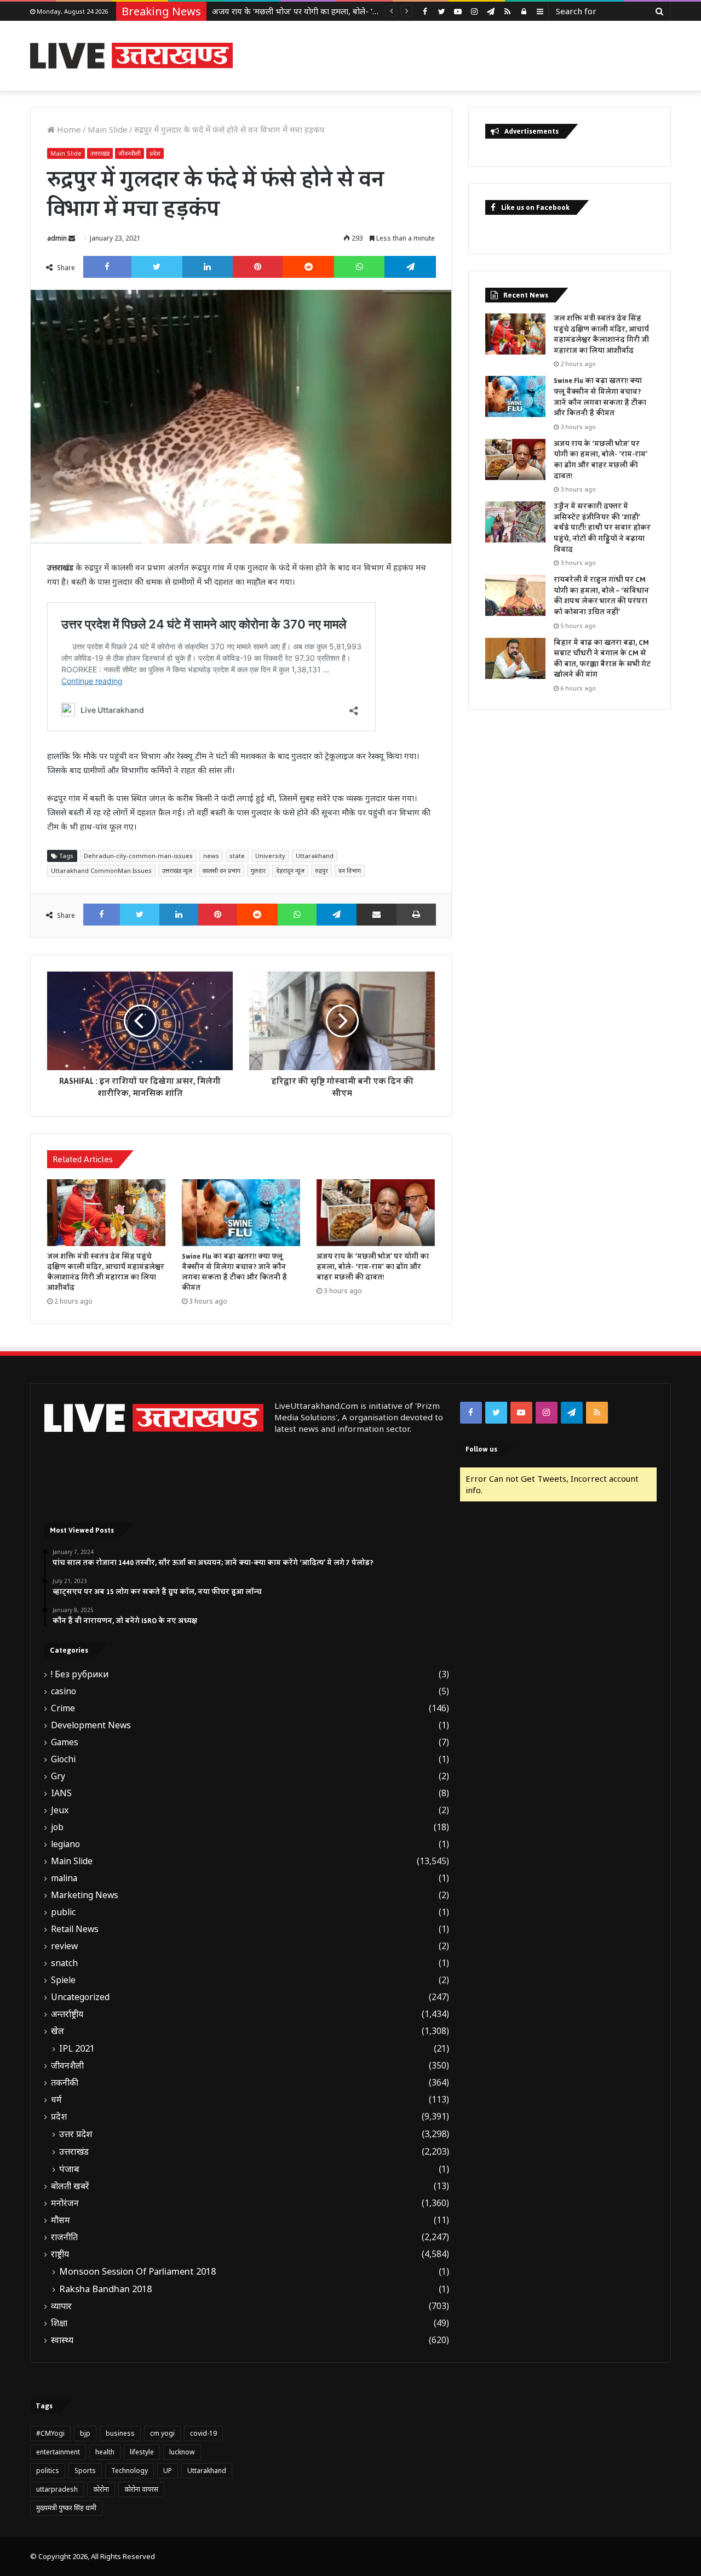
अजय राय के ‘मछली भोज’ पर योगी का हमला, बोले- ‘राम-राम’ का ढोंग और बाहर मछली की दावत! (359, 11)
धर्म (56, 2100)
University (270, 856)
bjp (85, 2433)
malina (64, 1878)
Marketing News (85, 1895)
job (57, 1827)
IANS (61, 1793)
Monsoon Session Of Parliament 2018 (137, 2271)
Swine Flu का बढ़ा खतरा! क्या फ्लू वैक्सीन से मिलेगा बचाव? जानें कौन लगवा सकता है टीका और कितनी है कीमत (234, 1272)
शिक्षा (59, 2323)
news (211, 856)
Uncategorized (80, 1997)
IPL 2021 (77, 2048)
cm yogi (162, 2433)
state (237, 856)
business (120, 2433)
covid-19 (203, 2433)
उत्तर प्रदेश (76, 2134)
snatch (64, 1963)
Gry (58, 1776)
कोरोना (101, 2489)
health (105, 2452)
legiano (65, 1844)
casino (64, 1691)
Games (65, 1742)
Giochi (63, 1759)
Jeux (60, 1810)
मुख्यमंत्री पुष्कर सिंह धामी (66, 2508)
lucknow (182, 2452)
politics (48, 2471)
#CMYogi (50, 2433)
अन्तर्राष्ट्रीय (67, 2014)
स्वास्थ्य (62, 2340)
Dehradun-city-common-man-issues (138, 856)
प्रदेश (155, 153)
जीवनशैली (130, 153)
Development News (91, 1725)
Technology (130, 2471)
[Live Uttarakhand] (131, 56)
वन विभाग (350, 870)
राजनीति (64, 2237)
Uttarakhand (315, 856)
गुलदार (258, 870)
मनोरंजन (65, 2203)
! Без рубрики (80, 1674)
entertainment (58, 2452)
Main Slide (108, 129)
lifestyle (142, 2452)
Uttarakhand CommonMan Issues (101, 870)
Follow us (481, 1449)
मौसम (61, 2220)
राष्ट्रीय (60, 2254)
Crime (63, 1708)
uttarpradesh (57, 2489)
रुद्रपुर (321, 870)
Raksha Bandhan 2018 (105, 2289)
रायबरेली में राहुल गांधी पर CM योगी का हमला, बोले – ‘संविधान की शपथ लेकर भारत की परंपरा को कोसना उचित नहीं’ (601, 596)
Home (68, 129)
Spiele (63, 1980)
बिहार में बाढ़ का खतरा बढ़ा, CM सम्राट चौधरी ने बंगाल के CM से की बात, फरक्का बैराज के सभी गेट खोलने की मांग (602, 659)
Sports (85, 2471)
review (64, 1946)
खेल (58, 2031)
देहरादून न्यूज (290, 870)
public (63, 1912)
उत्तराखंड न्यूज (177, 870)
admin (57, 238)
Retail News (75, 1929)
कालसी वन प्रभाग (222, 870)
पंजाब (69, 2169)
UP (168, 2471)
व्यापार (61, 2306)
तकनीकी (65, 2083)
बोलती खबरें (70, 2186)
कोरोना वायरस (141, 2489)
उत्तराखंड (100, 153)
